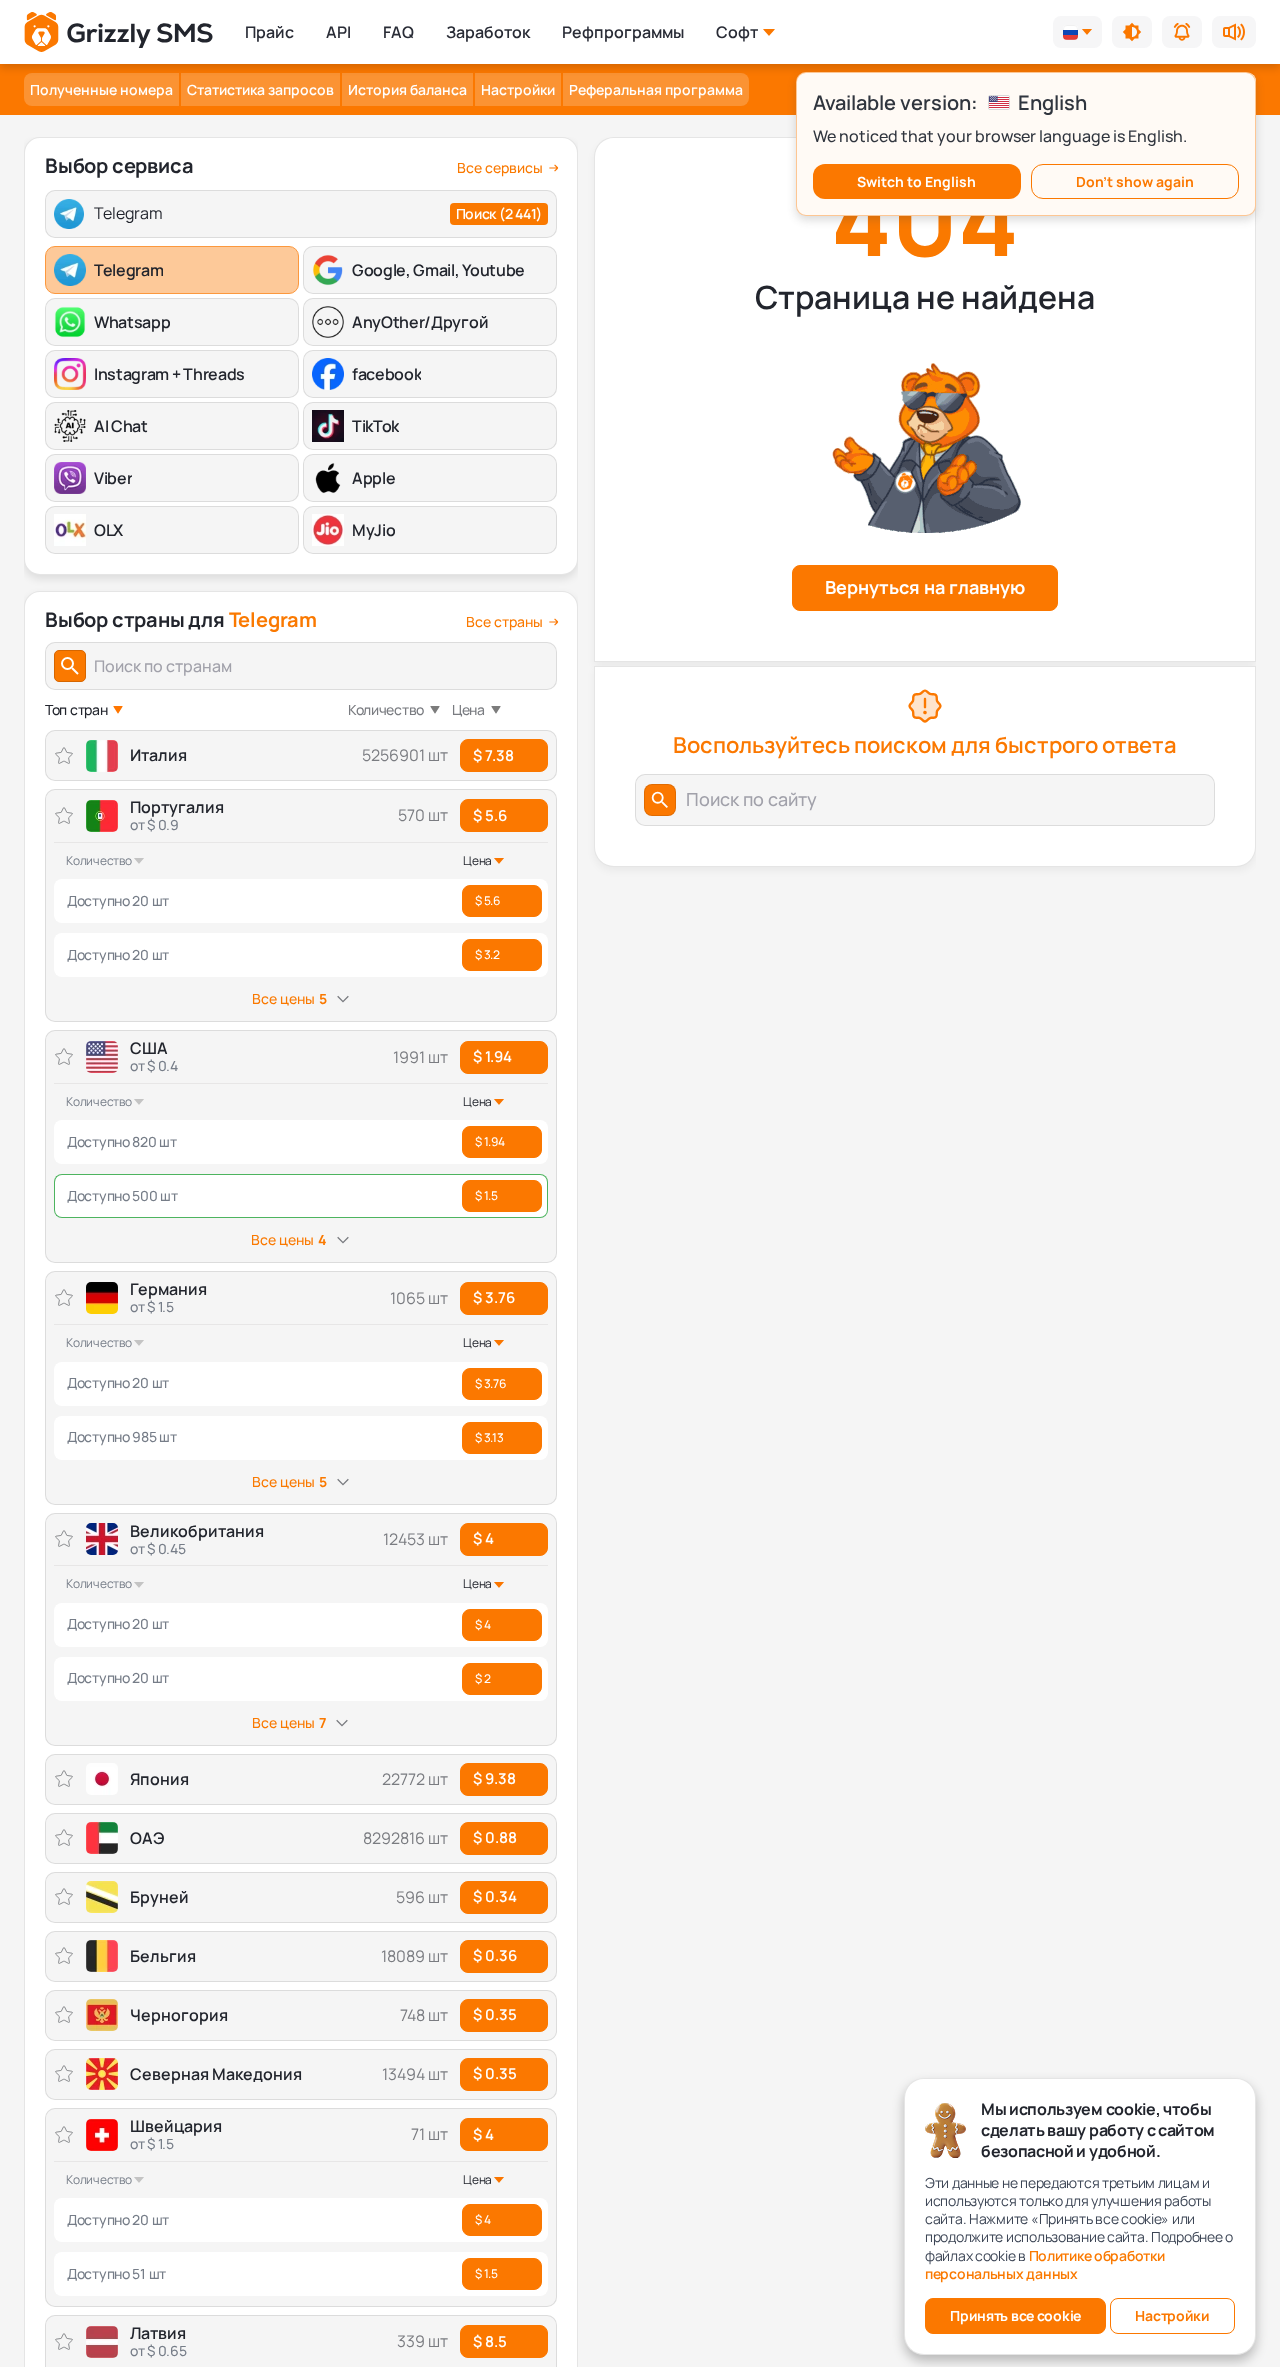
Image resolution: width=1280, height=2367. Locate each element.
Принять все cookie (1015, 2315)
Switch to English (916, 181)
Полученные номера (101, 89)
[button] (1132, 32)
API (338, 32)
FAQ (398, 32)
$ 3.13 (489, 1437)
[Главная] (118, 32)
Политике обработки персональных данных (1045, 2264)
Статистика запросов (260, 89)
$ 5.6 (490, 815)
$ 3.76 (494, 1297)
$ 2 (482, 1678)
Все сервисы (500, 168)
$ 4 (483, 1538)
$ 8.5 (490, 2341)
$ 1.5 (486, 1195)
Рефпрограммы (623, 32)
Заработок (488, 32)
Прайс (269, 32)
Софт (737, 32)
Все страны (504, 622)
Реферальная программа (656, 89)
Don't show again (1135, 181)
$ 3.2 (487, 954)
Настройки (518, 89)
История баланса (407, 89)
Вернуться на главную (925, 587)
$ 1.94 (492, 1056)
